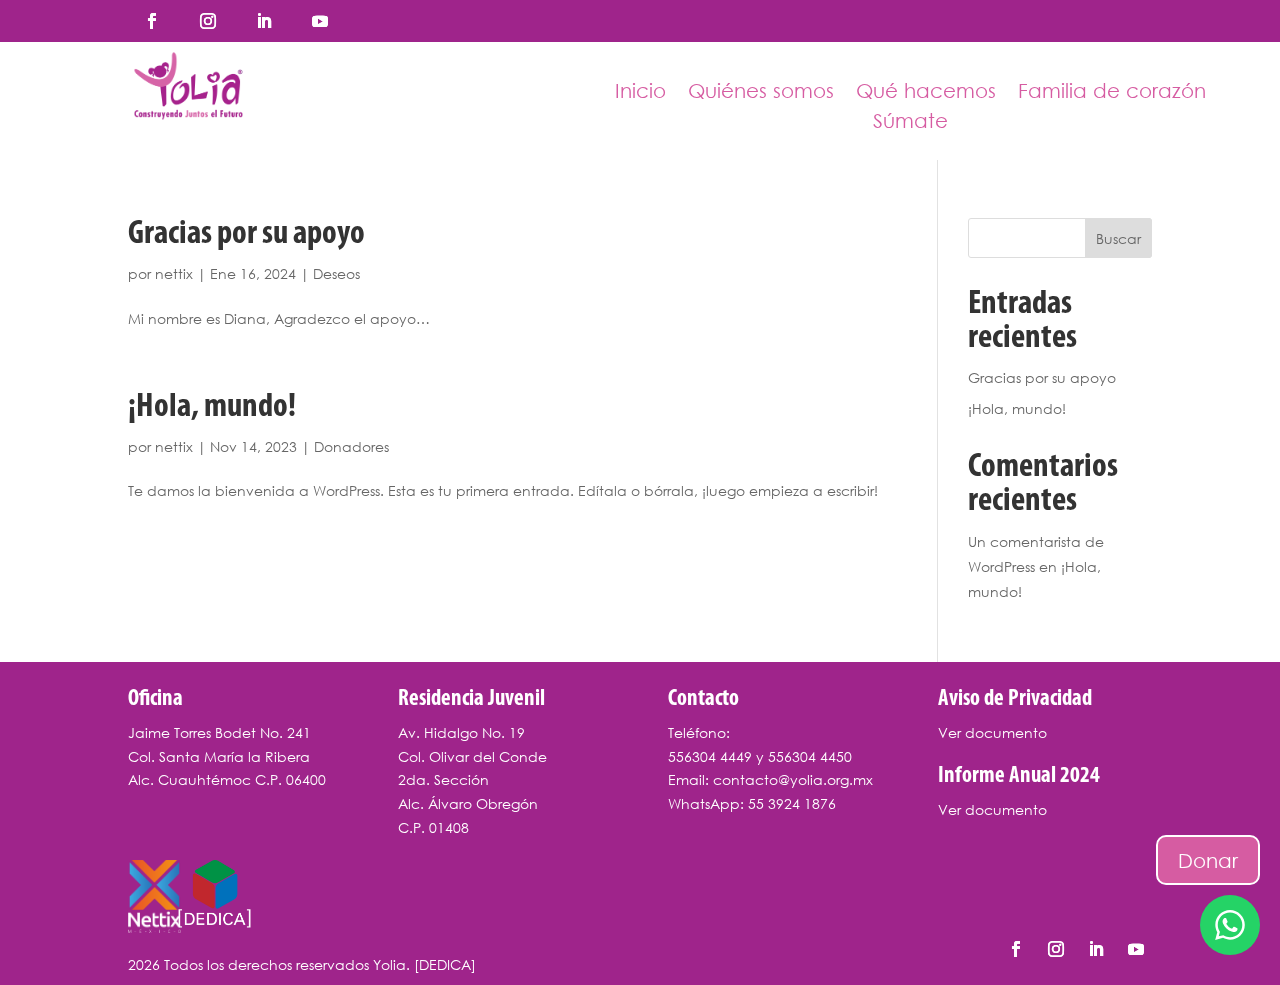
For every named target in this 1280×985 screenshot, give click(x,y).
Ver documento (992, 732)
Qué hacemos (926, 92)
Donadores (351, 446)
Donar (1208, 860)
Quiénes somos (761, 92)
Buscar (1118, 238)
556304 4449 (710, 756)
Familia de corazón (1112, 92)
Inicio (640, 92)
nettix (174, 273)
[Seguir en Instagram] (208, 21)
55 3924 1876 (792, 803)
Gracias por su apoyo (246, 234)
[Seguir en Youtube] (320, 21)
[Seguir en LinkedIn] (264, 21)
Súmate (910, 122)
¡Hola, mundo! (212, 407)
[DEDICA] (445, 964)
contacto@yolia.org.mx (793, 779)
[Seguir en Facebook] (152, 21)
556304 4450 (810, 756)
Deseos (336, 273)
